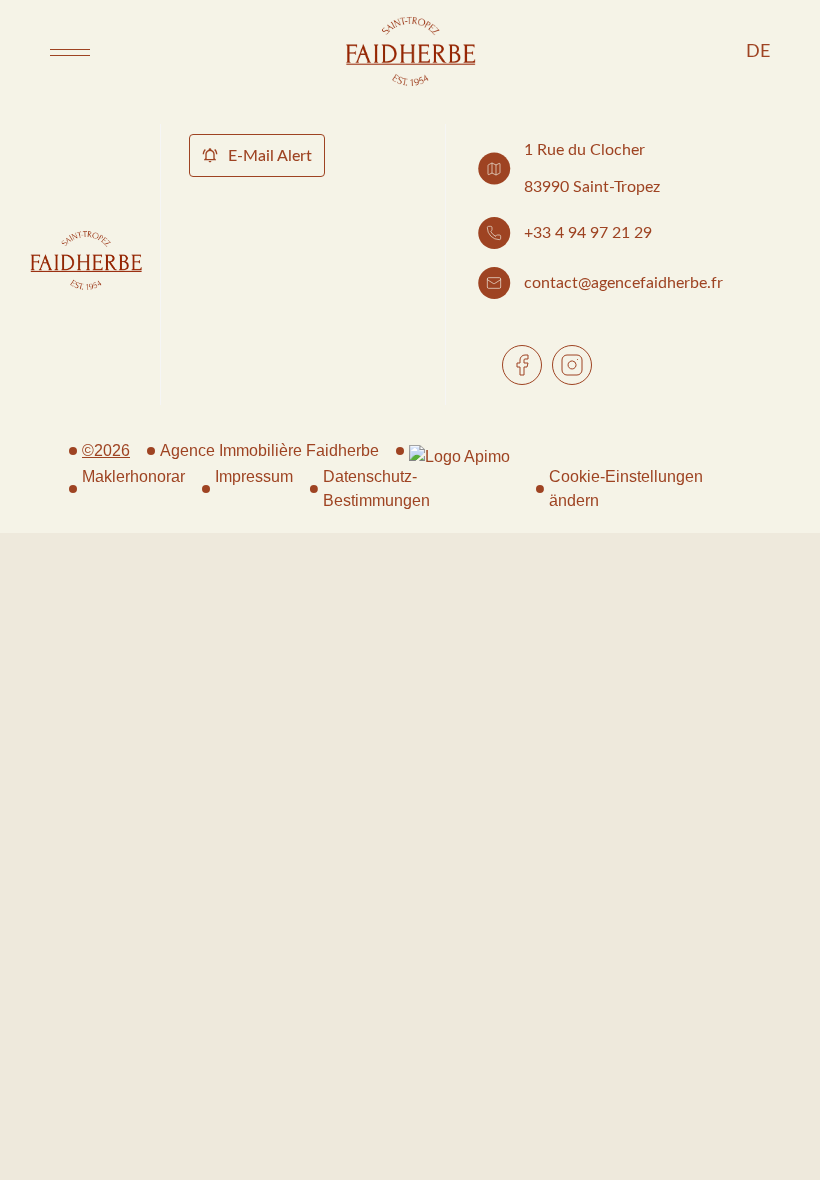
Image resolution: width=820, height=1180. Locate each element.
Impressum (254, 476)
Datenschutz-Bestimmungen (376, 488)
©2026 (106, 450)
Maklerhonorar (133, 476)
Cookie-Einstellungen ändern (626, 488)
